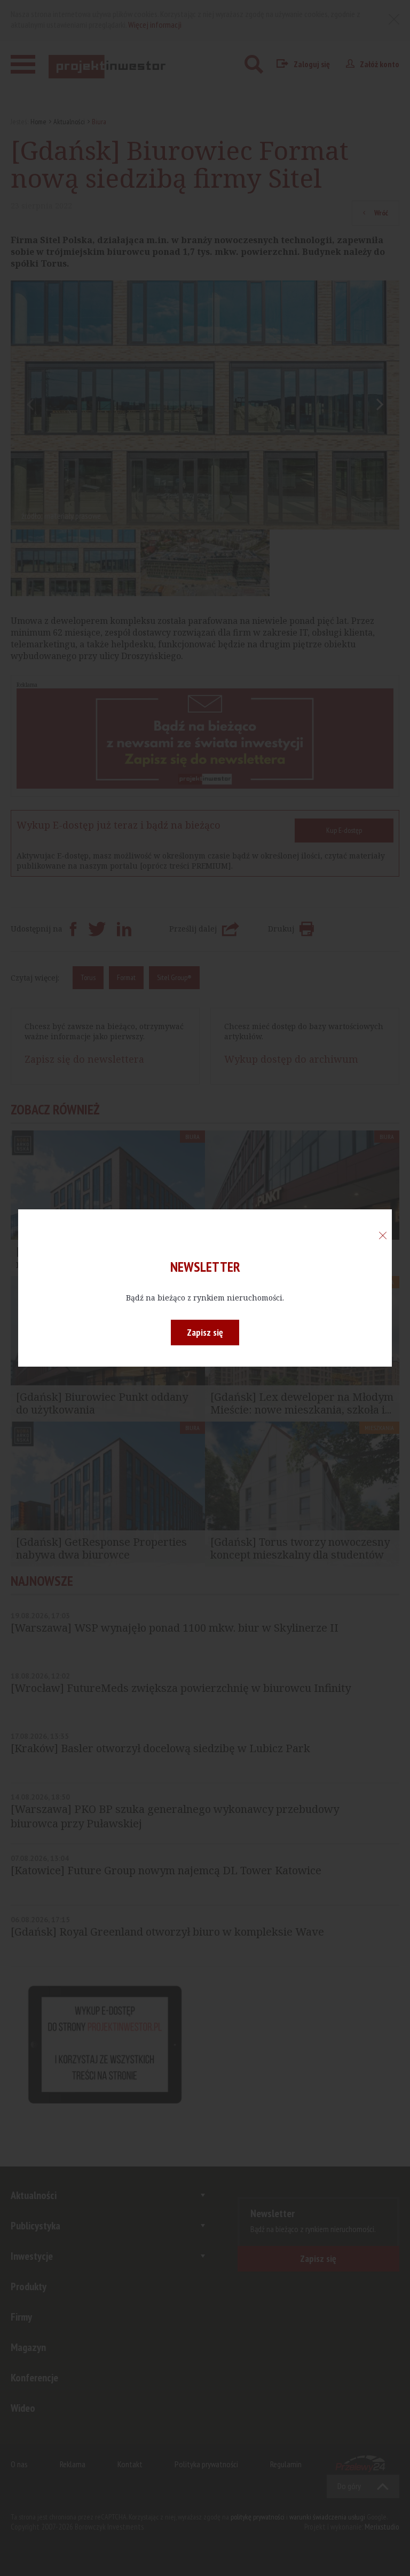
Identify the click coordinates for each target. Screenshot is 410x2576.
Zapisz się (205, 1332)
